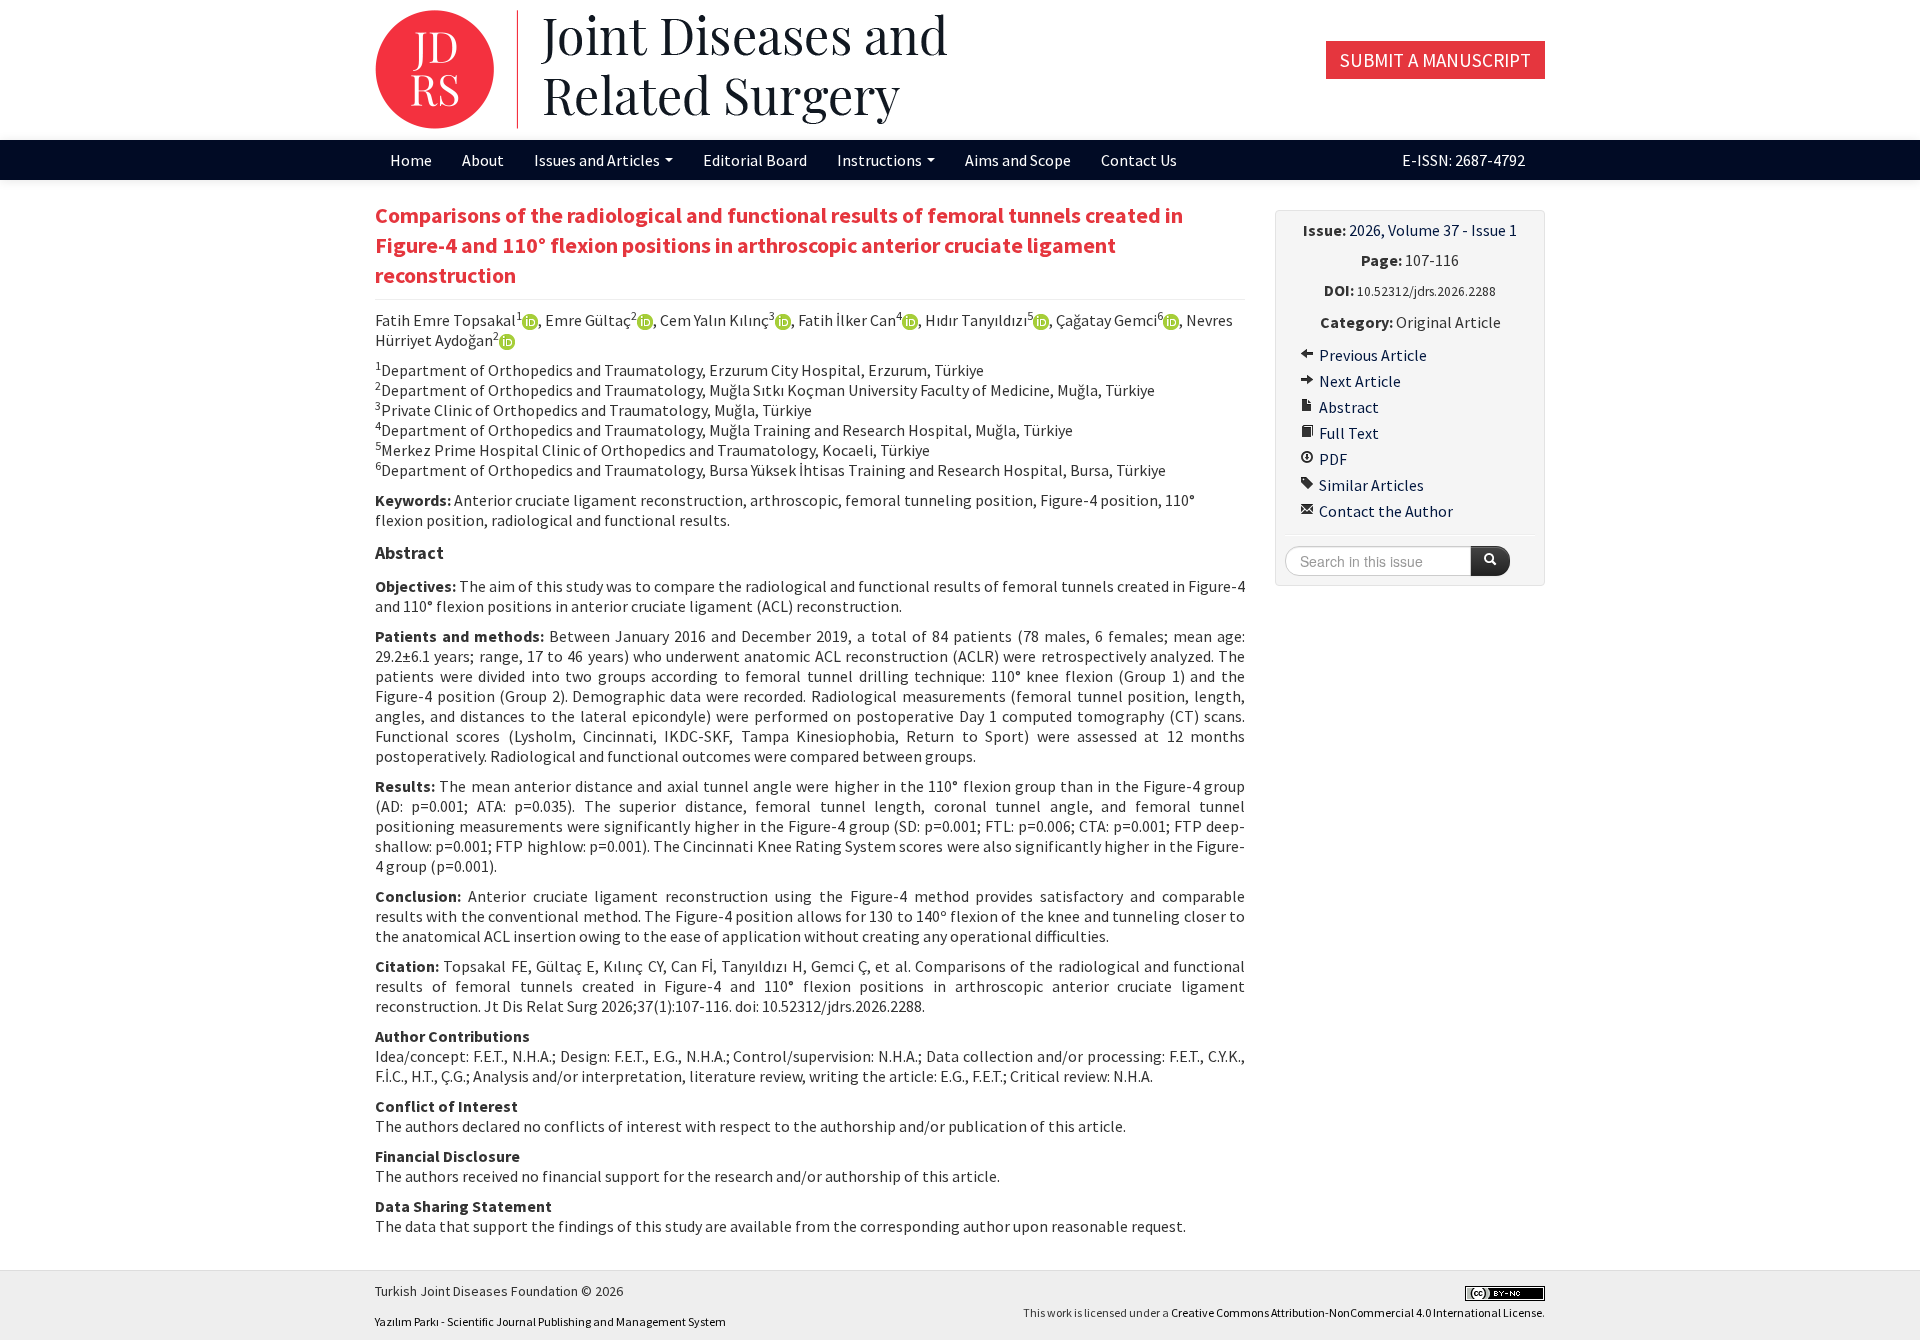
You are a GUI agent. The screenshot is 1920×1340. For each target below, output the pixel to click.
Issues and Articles (598, 160)
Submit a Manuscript (1435, 60)
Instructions (881, 160)
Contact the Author (1384, 511)
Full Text (1347, 433)
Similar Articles (1370, 485)
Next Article (1358, 381)
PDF (1331, 459)
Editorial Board (755, 160)
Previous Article (1371, 355)
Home (411, 160)
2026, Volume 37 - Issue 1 (1433, 230)
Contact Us (1139, 160)
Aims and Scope (1018, 160)
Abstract (1347, 407)
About (483, 160)
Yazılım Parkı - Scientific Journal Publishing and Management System (550, 1321)
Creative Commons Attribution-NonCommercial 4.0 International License (1356, 1312)
